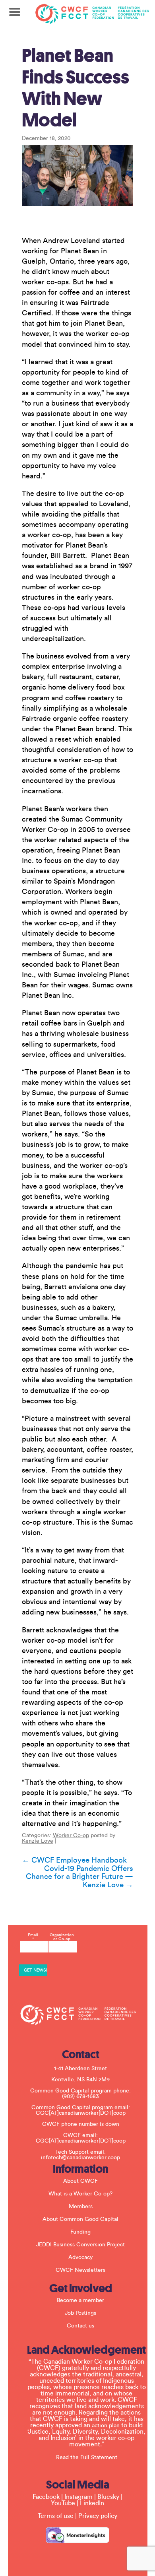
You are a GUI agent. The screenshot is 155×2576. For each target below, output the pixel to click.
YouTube (63, 2503)
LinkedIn (92, 2503)
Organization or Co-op (62, 1937)
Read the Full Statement (87, 2457)
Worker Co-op (71, 1836)
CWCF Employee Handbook (74, 1860)
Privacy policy (98, 2516)
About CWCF (80, 2181)
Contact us (80, 2326)
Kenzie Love (38, 1841)
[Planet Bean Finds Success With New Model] (78, 175)
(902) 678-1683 (80, 2096)
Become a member (80, 2300)
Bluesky (108, 2497)
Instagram (78, 2497)
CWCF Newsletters (80, 2270)
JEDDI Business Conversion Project (80, 2245)
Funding (80, 2232)
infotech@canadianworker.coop (80, 2158)
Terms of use (56, 2516)
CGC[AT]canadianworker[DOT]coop (81, 2113)
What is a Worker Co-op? (80, 2194)
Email (33, 1937)
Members (81, 2207)
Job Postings (80, 2313)
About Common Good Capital (80, 2219)
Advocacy (80, 2257)
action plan (106, 2426)
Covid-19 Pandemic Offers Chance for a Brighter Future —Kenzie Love (79, 1877)
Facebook (46, 2497)
